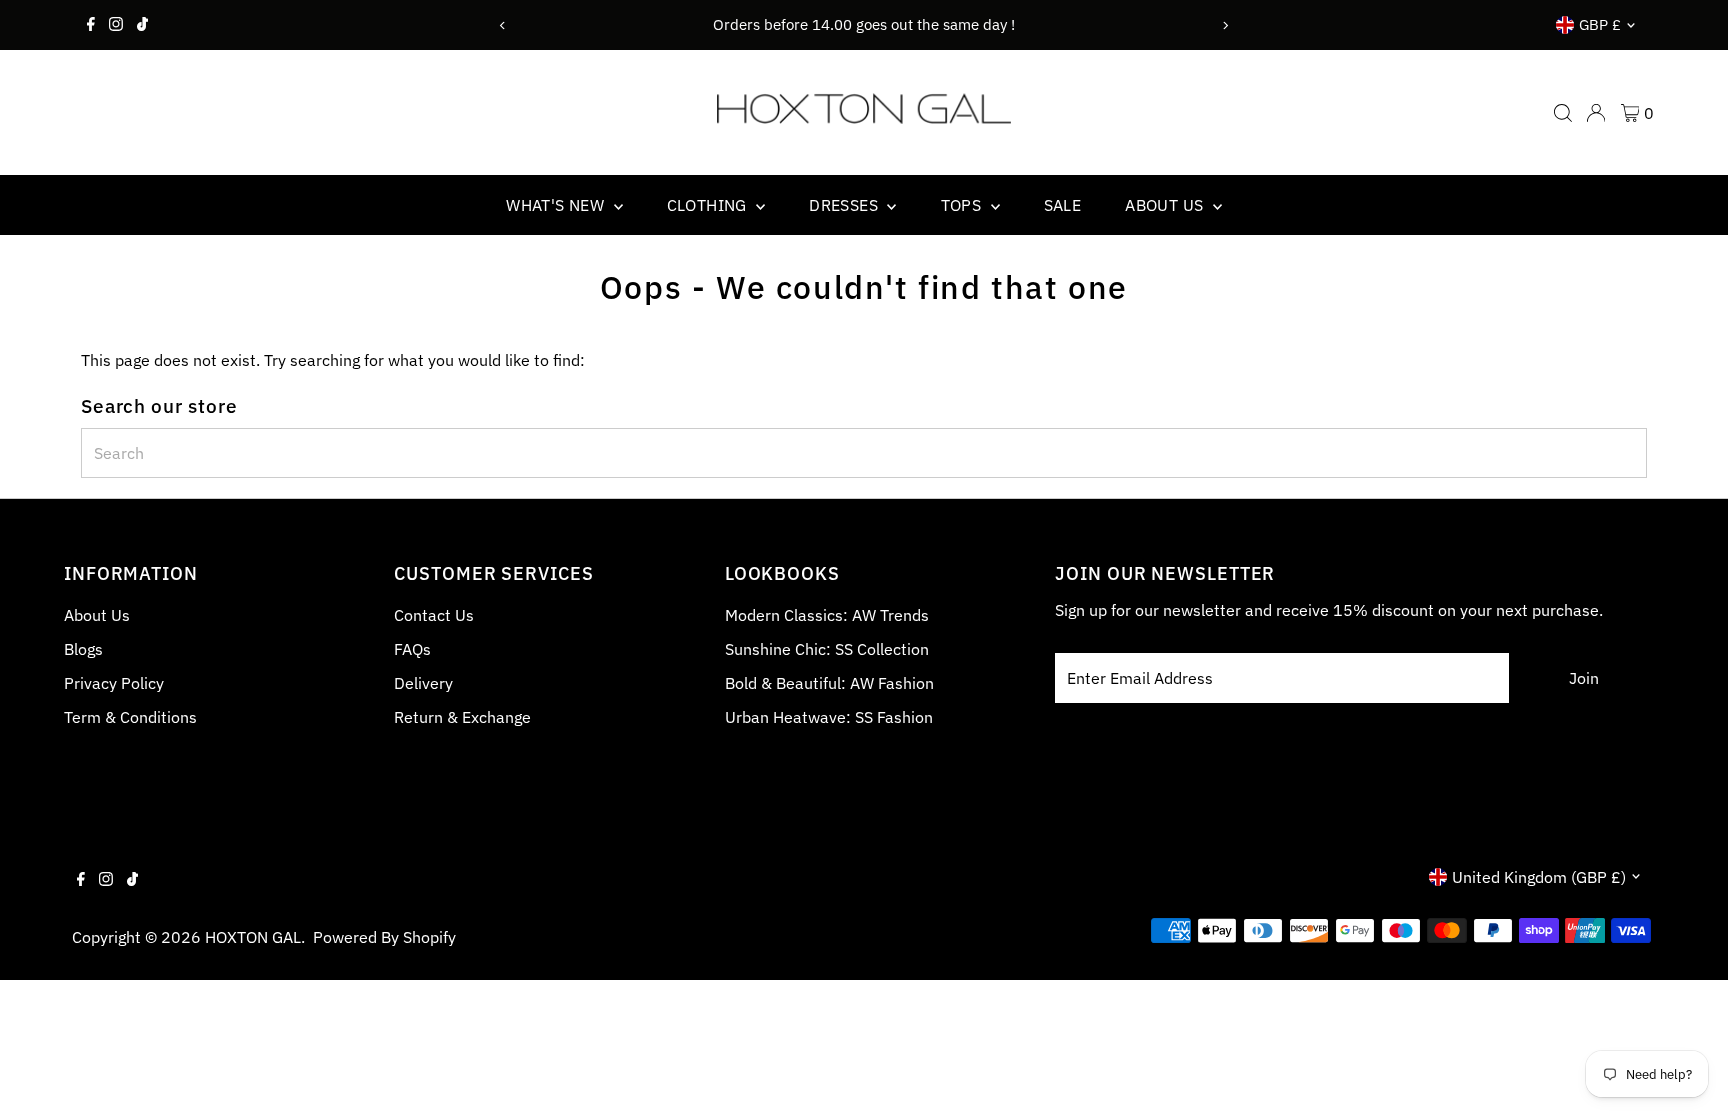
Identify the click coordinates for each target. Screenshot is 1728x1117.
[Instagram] (116, 25)
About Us (97, 615)
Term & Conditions (130, 717)
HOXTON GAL (253, 937)
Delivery (423, 683)
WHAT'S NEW (557, 205)
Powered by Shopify (384, 937)
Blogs (83, 649)
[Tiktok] (142, 25)
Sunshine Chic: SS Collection (827, 649)
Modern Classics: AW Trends (827, 615)
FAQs (412, 649)
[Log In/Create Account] (1596, 113)
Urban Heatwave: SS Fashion (829, 717)
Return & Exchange (462, 717)
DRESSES (845, 205)
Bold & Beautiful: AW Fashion (829, 683)
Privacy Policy (114, 683)
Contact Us (434, 615)
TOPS (963, 205)
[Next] (1225, 25)
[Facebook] (91, 25)
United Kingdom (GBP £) (1539, 877)
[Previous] (502, 25)
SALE (1063, 205)
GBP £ (1600, 24)
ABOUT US (1166, 205)
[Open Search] (1563, 113)
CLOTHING (709, 205)
